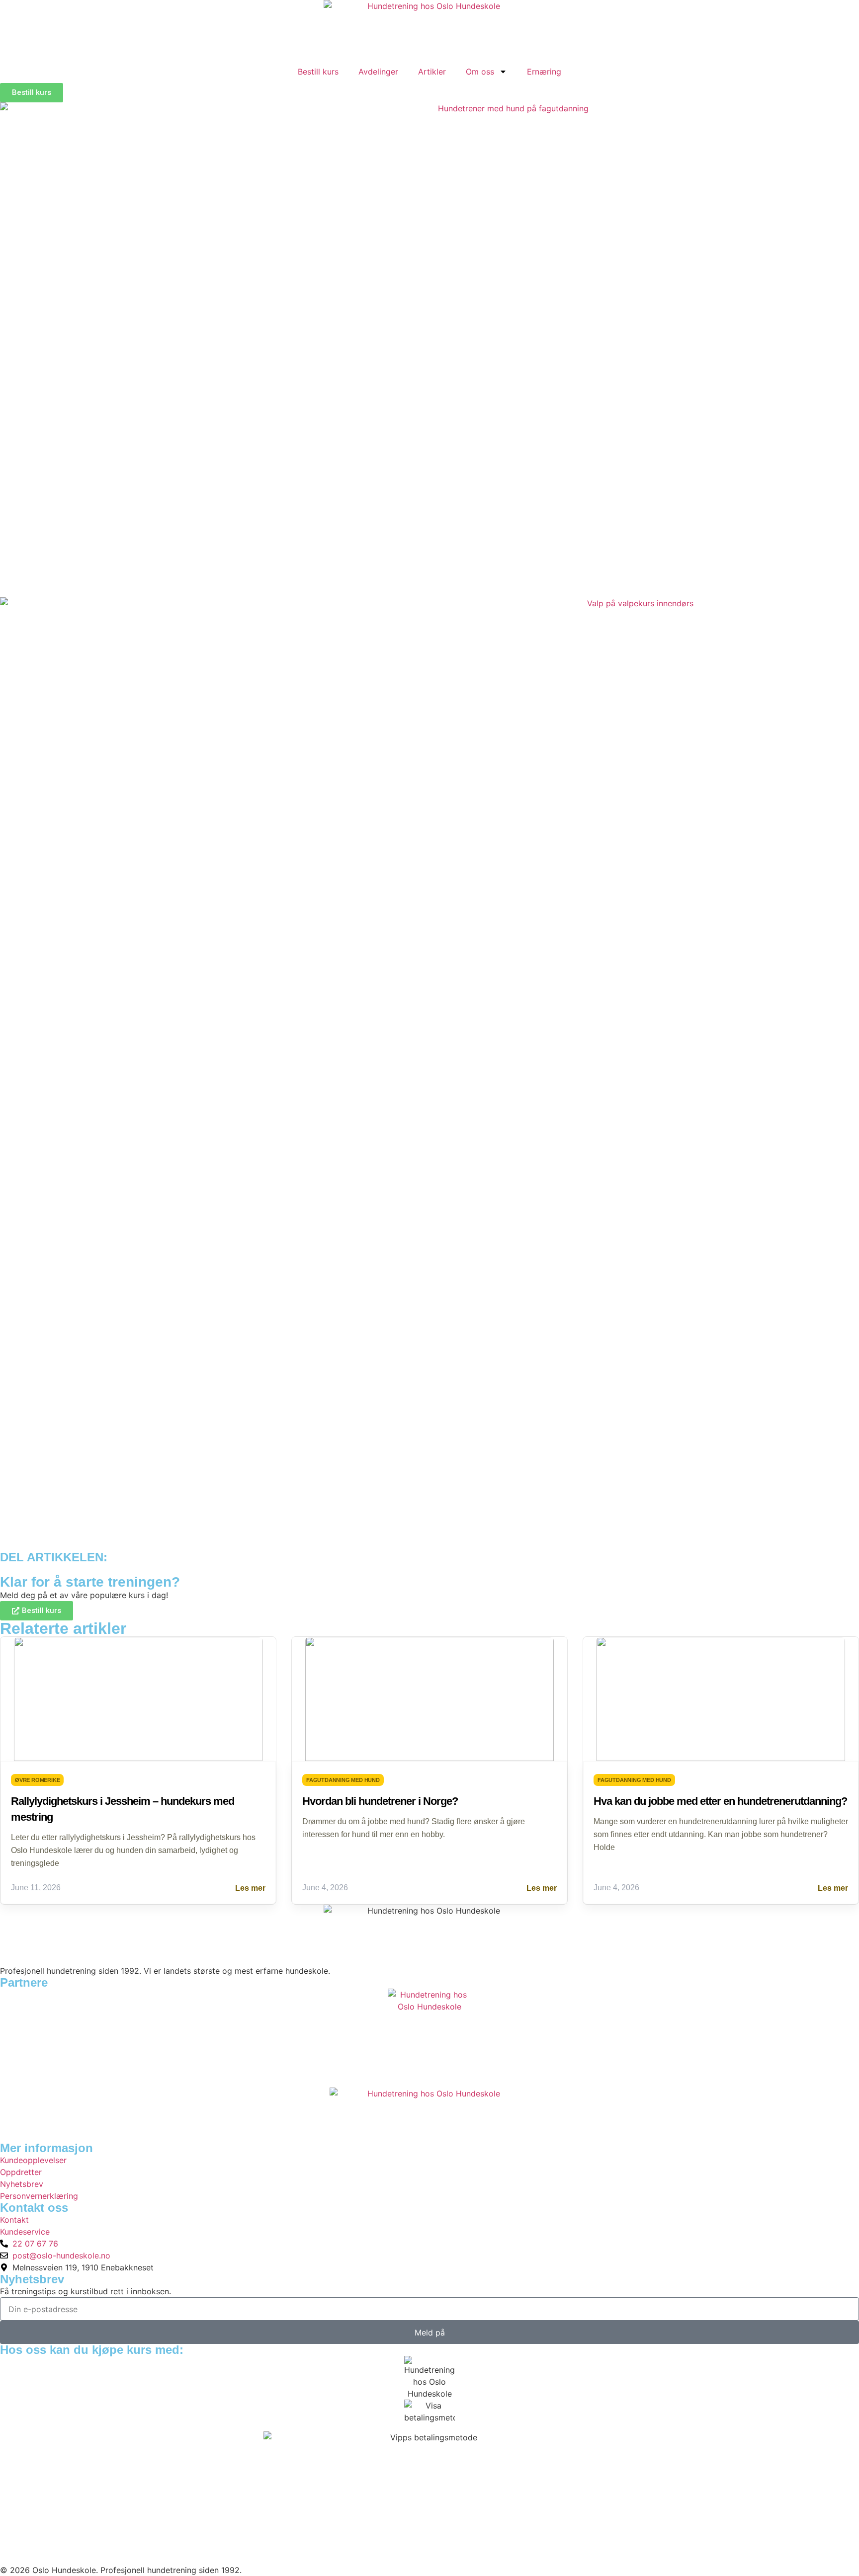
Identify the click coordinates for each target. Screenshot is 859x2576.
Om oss (480, 72)
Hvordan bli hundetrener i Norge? (380, 1801)
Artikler (432, 72)
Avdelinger (378, 72)
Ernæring (544, 72)
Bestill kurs (318, 72)
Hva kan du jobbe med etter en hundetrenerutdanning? (720, 1801)
